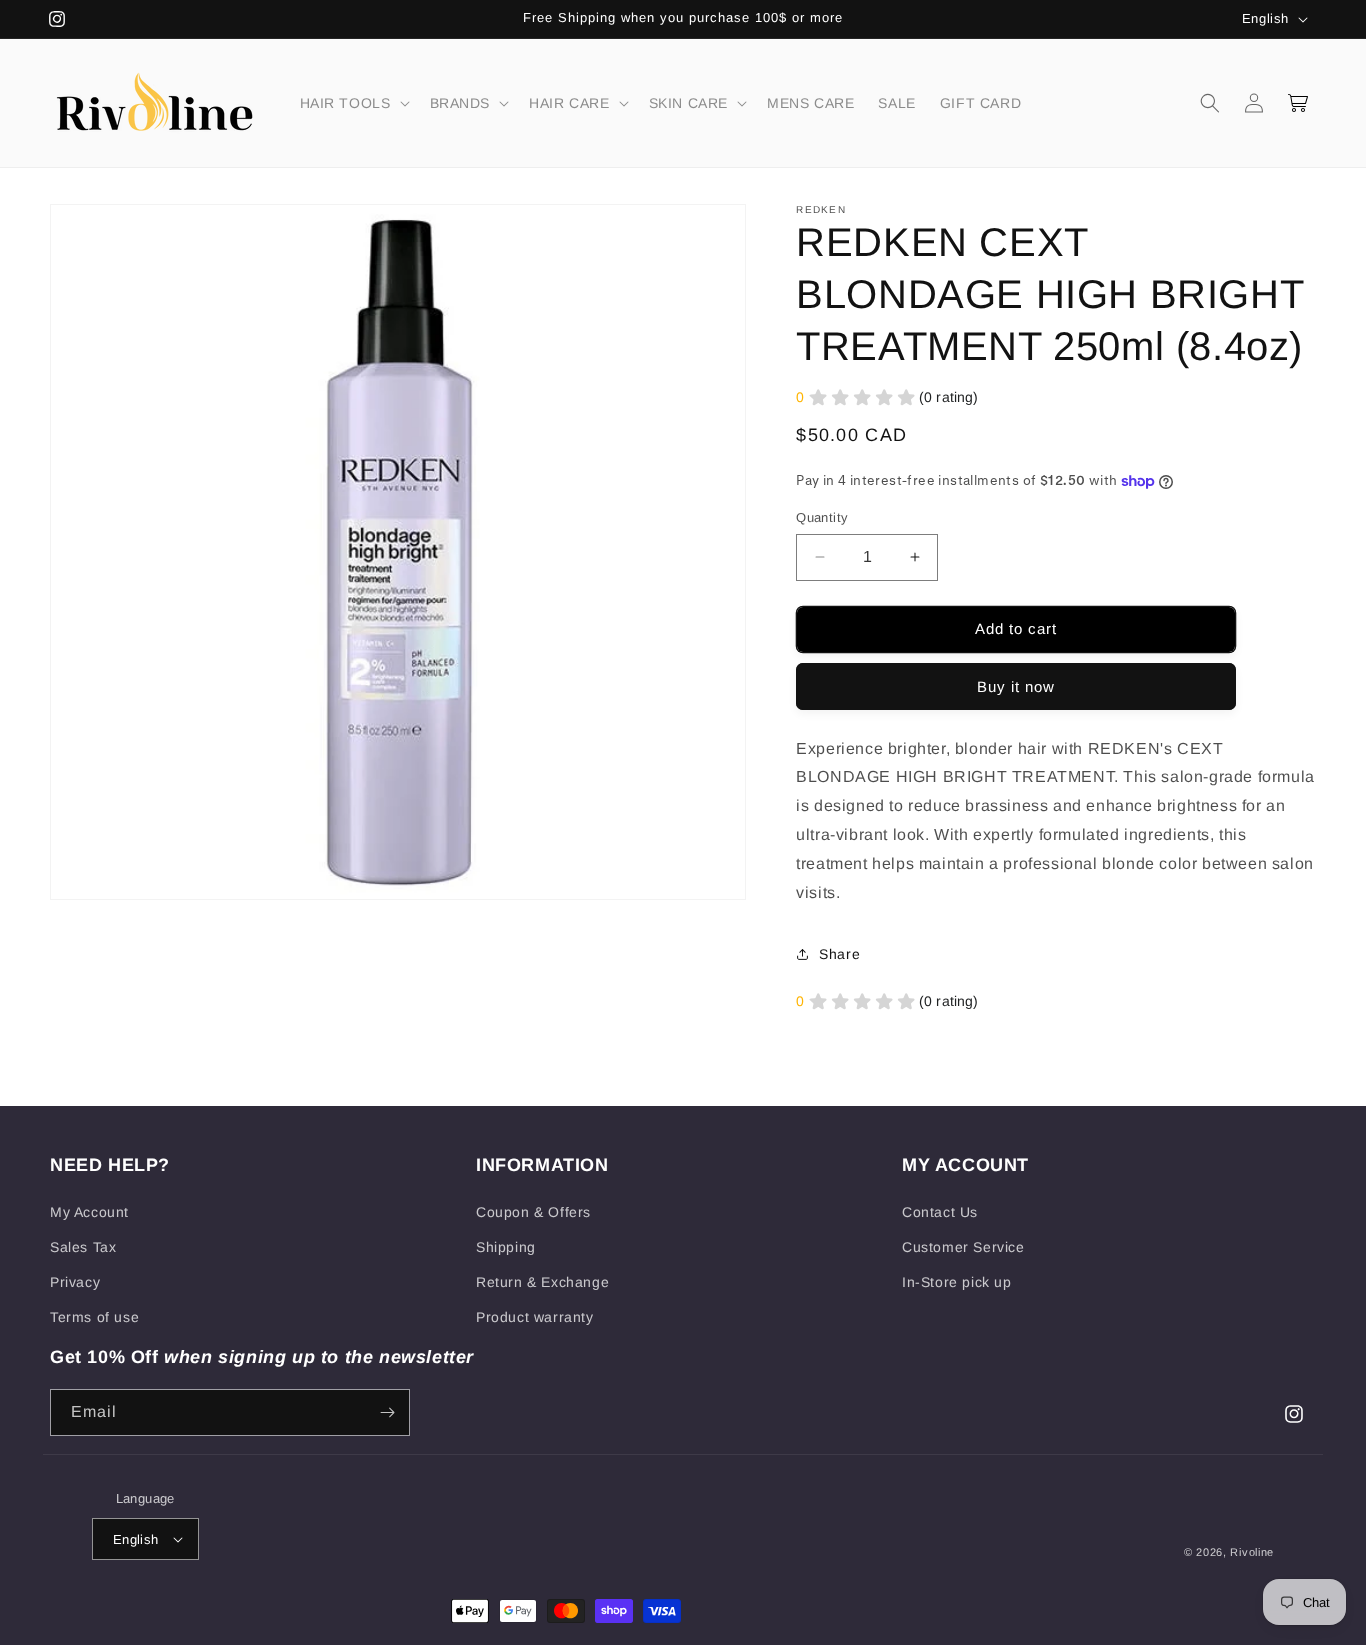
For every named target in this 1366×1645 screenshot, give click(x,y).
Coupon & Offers (533, 1212)
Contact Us (940, 1212)
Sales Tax (83, 1247)
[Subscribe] (387, 1412)
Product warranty (535, 1317)
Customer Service (963, 1247)
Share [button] (839, 954)
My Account (89, 1212)
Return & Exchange (542, 1282)
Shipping (506, 1247)
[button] (353, 103)
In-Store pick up (957, 1282)
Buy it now (1016, 686)
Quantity (822, 517)
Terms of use (94, 1317)
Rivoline (1252, 1552)
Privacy (75, 1282)
